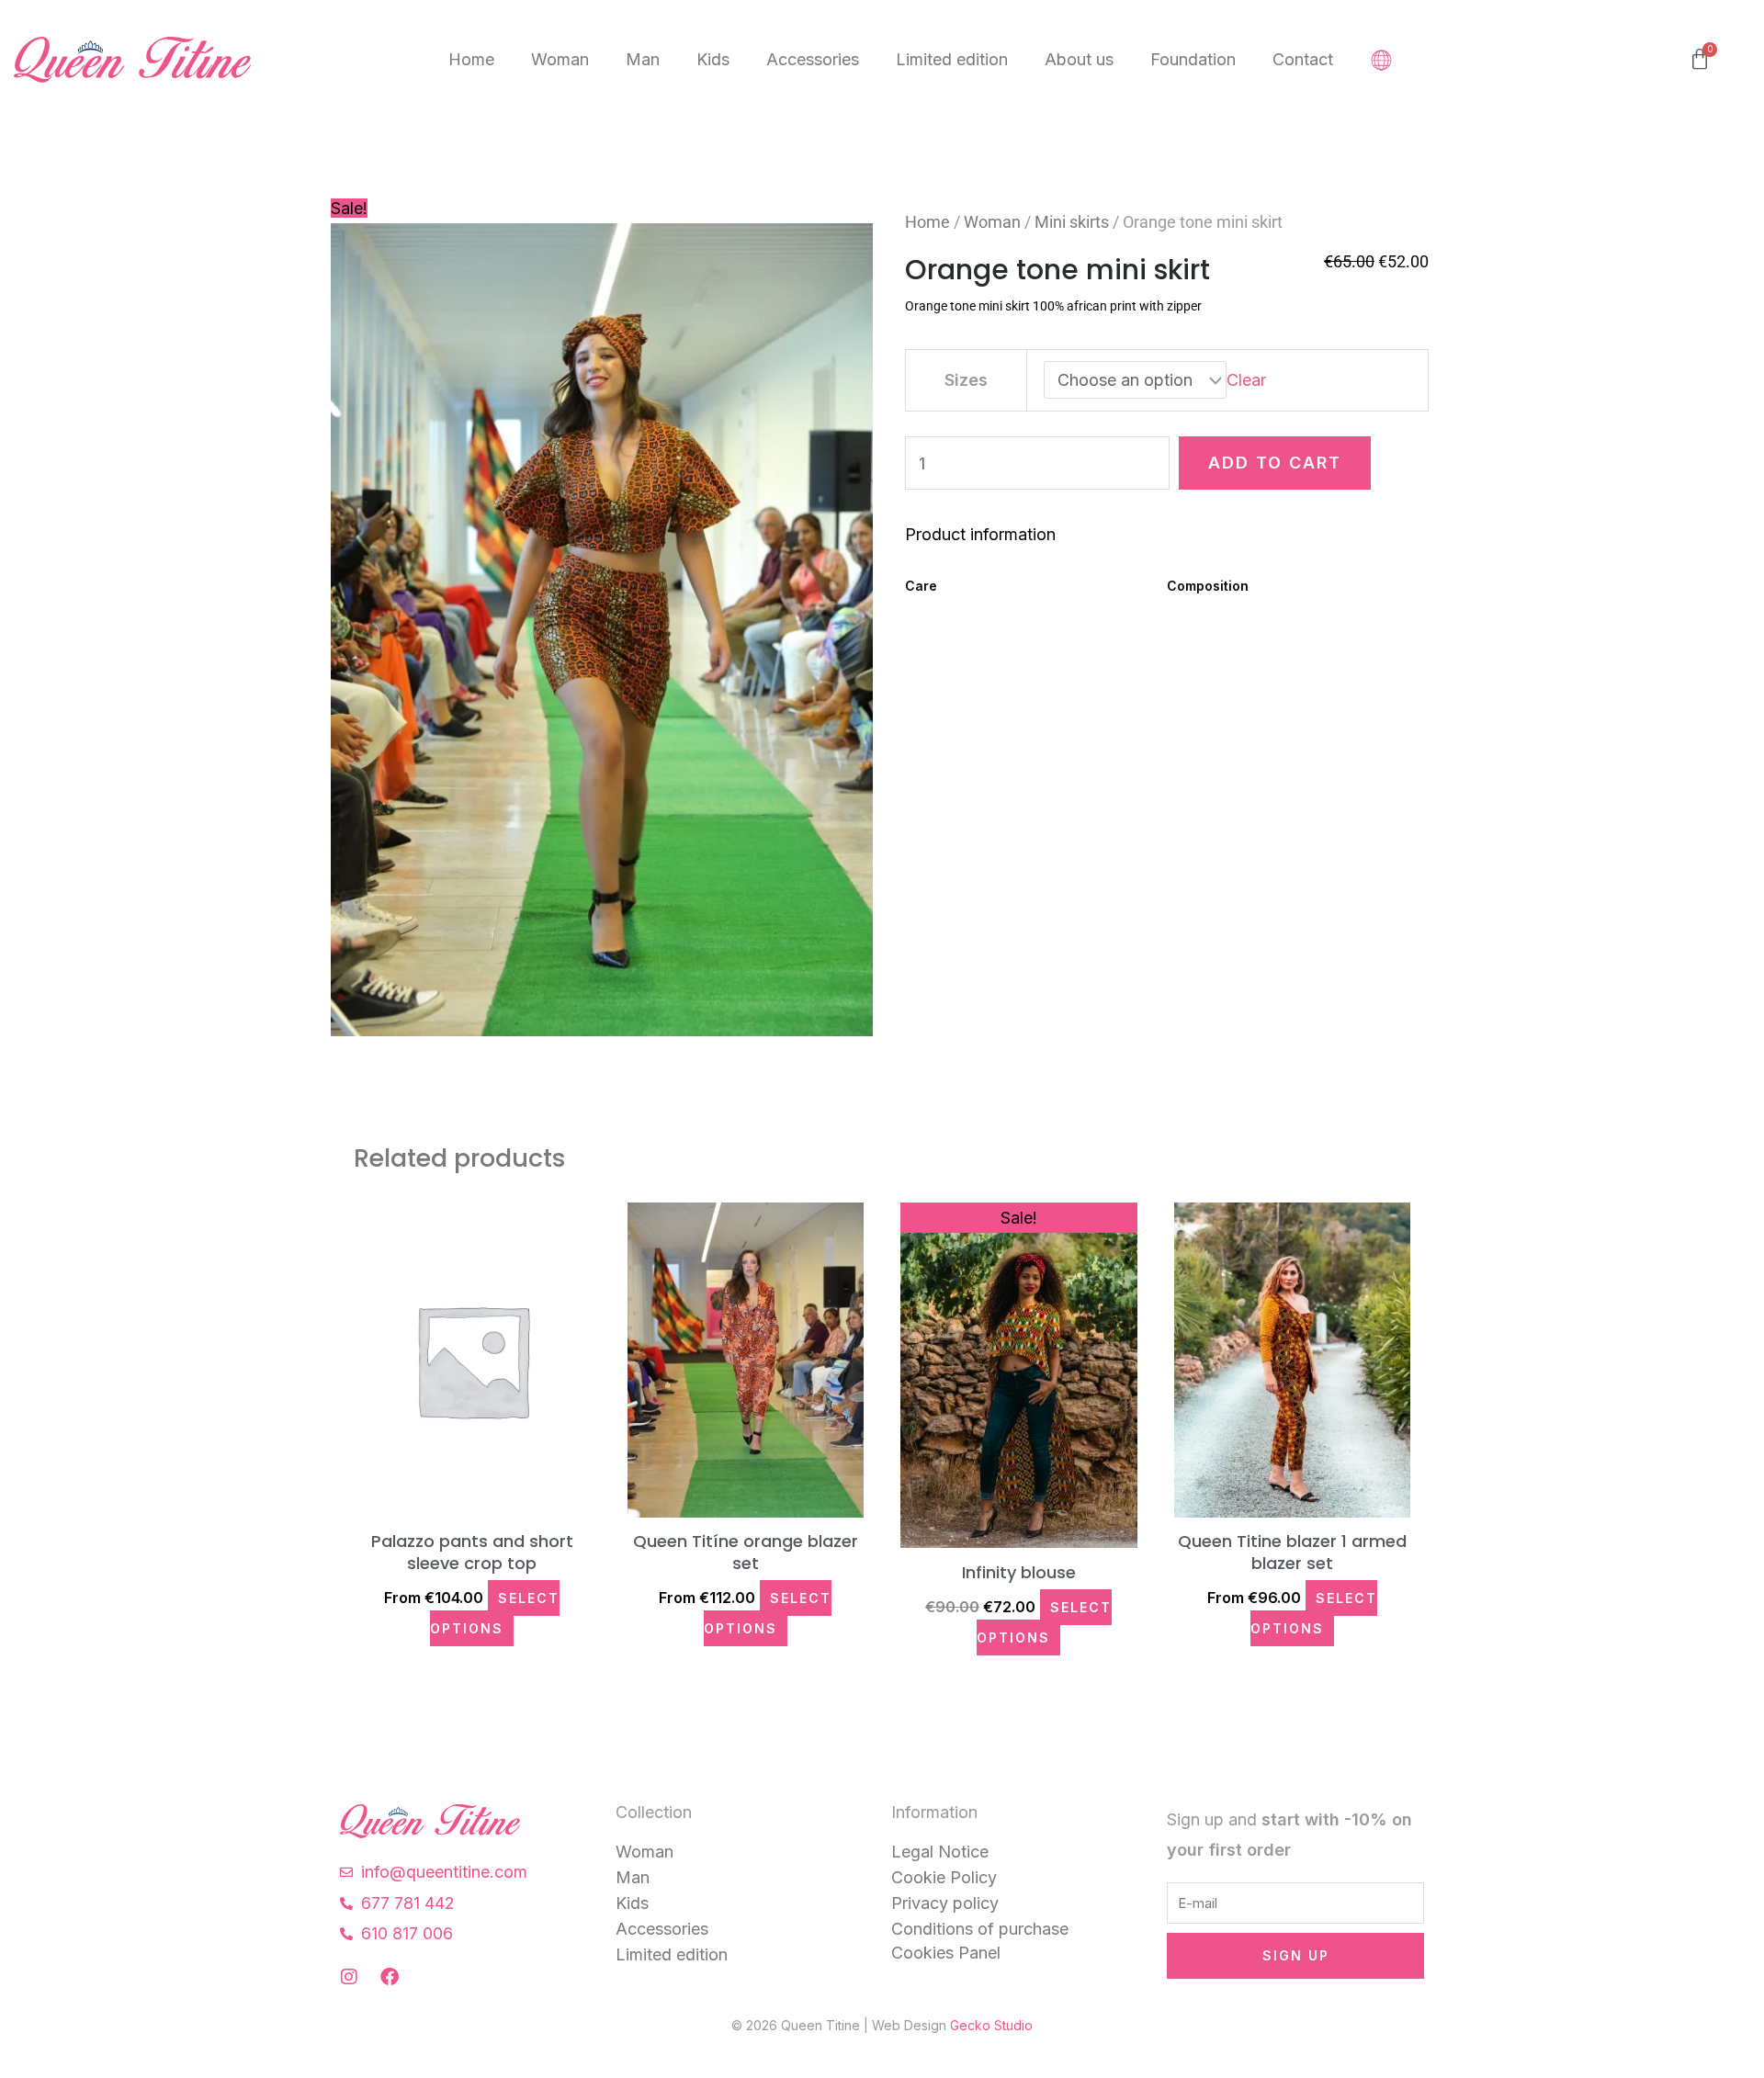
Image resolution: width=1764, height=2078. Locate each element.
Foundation (1193, 59)
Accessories (813, 59)
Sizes (966, 380)
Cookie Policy (944, 1877)
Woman (560, 59)
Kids (713, 59)
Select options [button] (495, 1613)
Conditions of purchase (980, 1929)
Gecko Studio (991, 2025)
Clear (1246, 380)
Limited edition (952, 59)
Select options (1044, 1622)
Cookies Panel (946, 1953)
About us (1079, 59)
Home (471, 59)
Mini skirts (1072, 222)
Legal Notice (940, 1852)
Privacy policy (945, 1903)
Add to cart (1275, 463)
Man (643, 59)
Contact (1303, 59)
